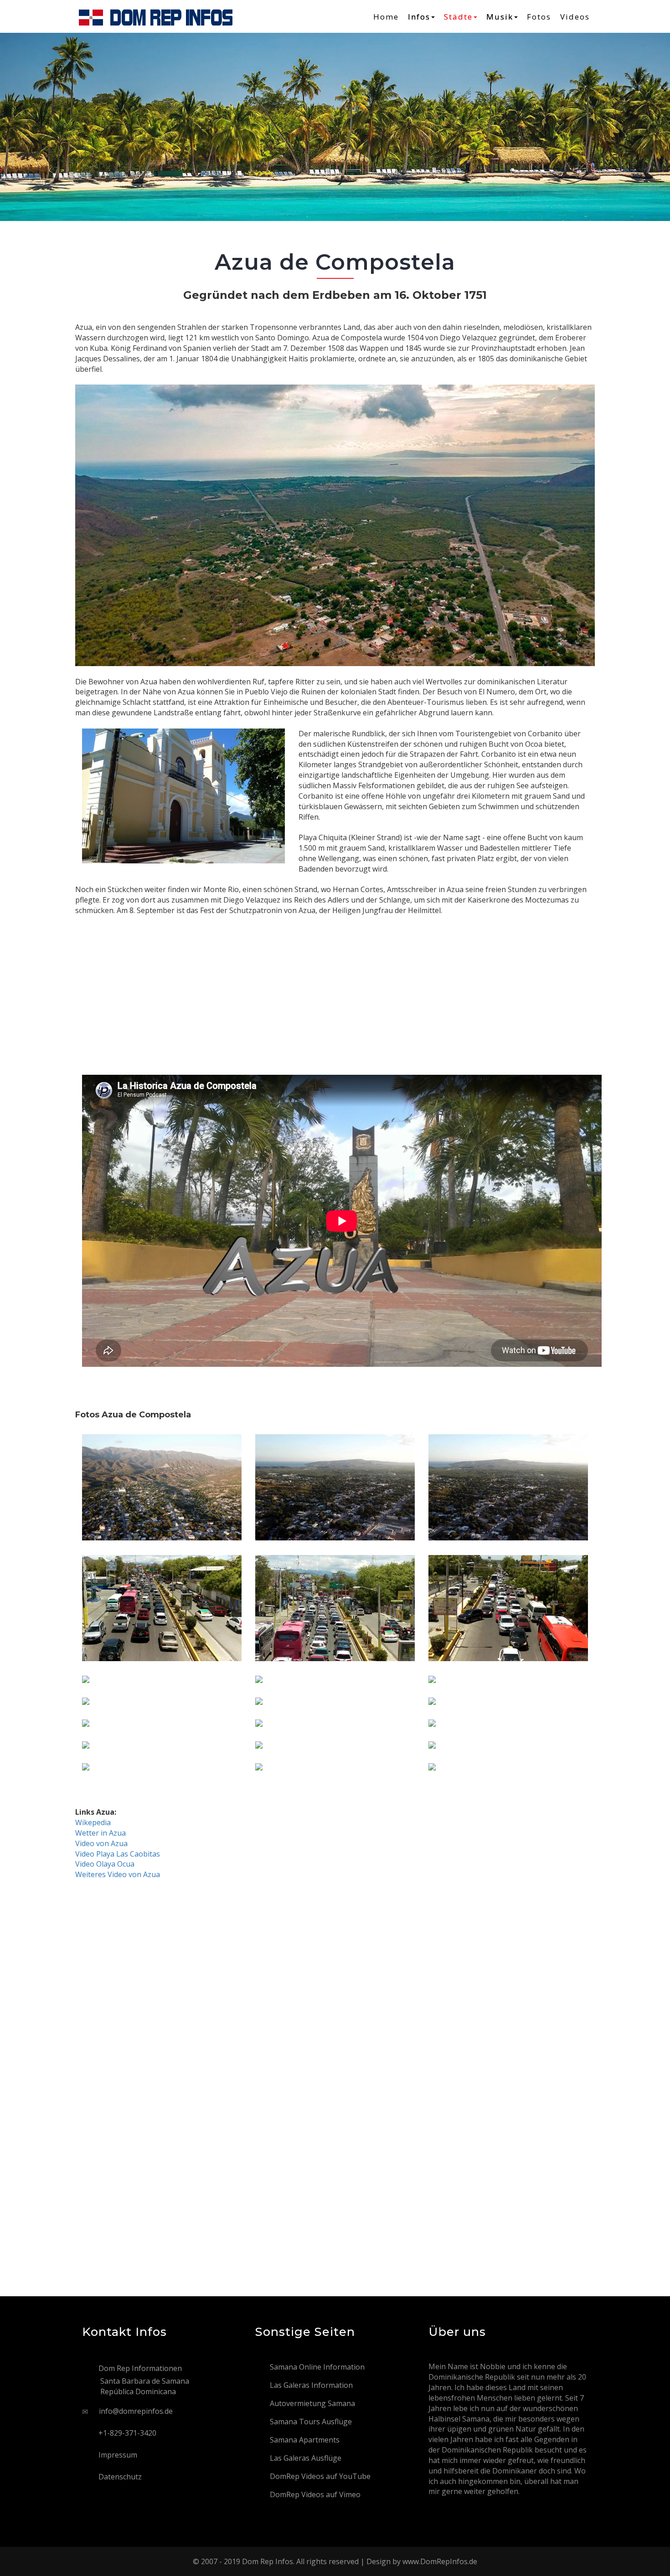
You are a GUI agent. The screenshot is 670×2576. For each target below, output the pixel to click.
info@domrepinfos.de (136, 2411)
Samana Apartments (305, 2440)
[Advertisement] (335, 980)
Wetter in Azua (100, 1833)
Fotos (539, 17)
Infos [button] (419, 17)
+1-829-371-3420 (127, 2433)
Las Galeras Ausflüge (306, 2458)
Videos (575, 17)
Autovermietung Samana (312, 2403)
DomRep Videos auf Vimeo (315, 2494)
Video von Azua (101, 1843)
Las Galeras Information (311, 2385)
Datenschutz (120, 2477)
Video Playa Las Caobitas (118, 1854)
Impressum (118, 2455)
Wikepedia (93, 1822)
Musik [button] (500, 17)
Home (386, 17)
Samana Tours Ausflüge (311, 2422)
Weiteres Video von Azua (118, 1874)
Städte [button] (458, 17)
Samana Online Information (317, 2367)
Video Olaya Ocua (105, 1864)
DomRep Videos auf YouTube (320, 2476)
